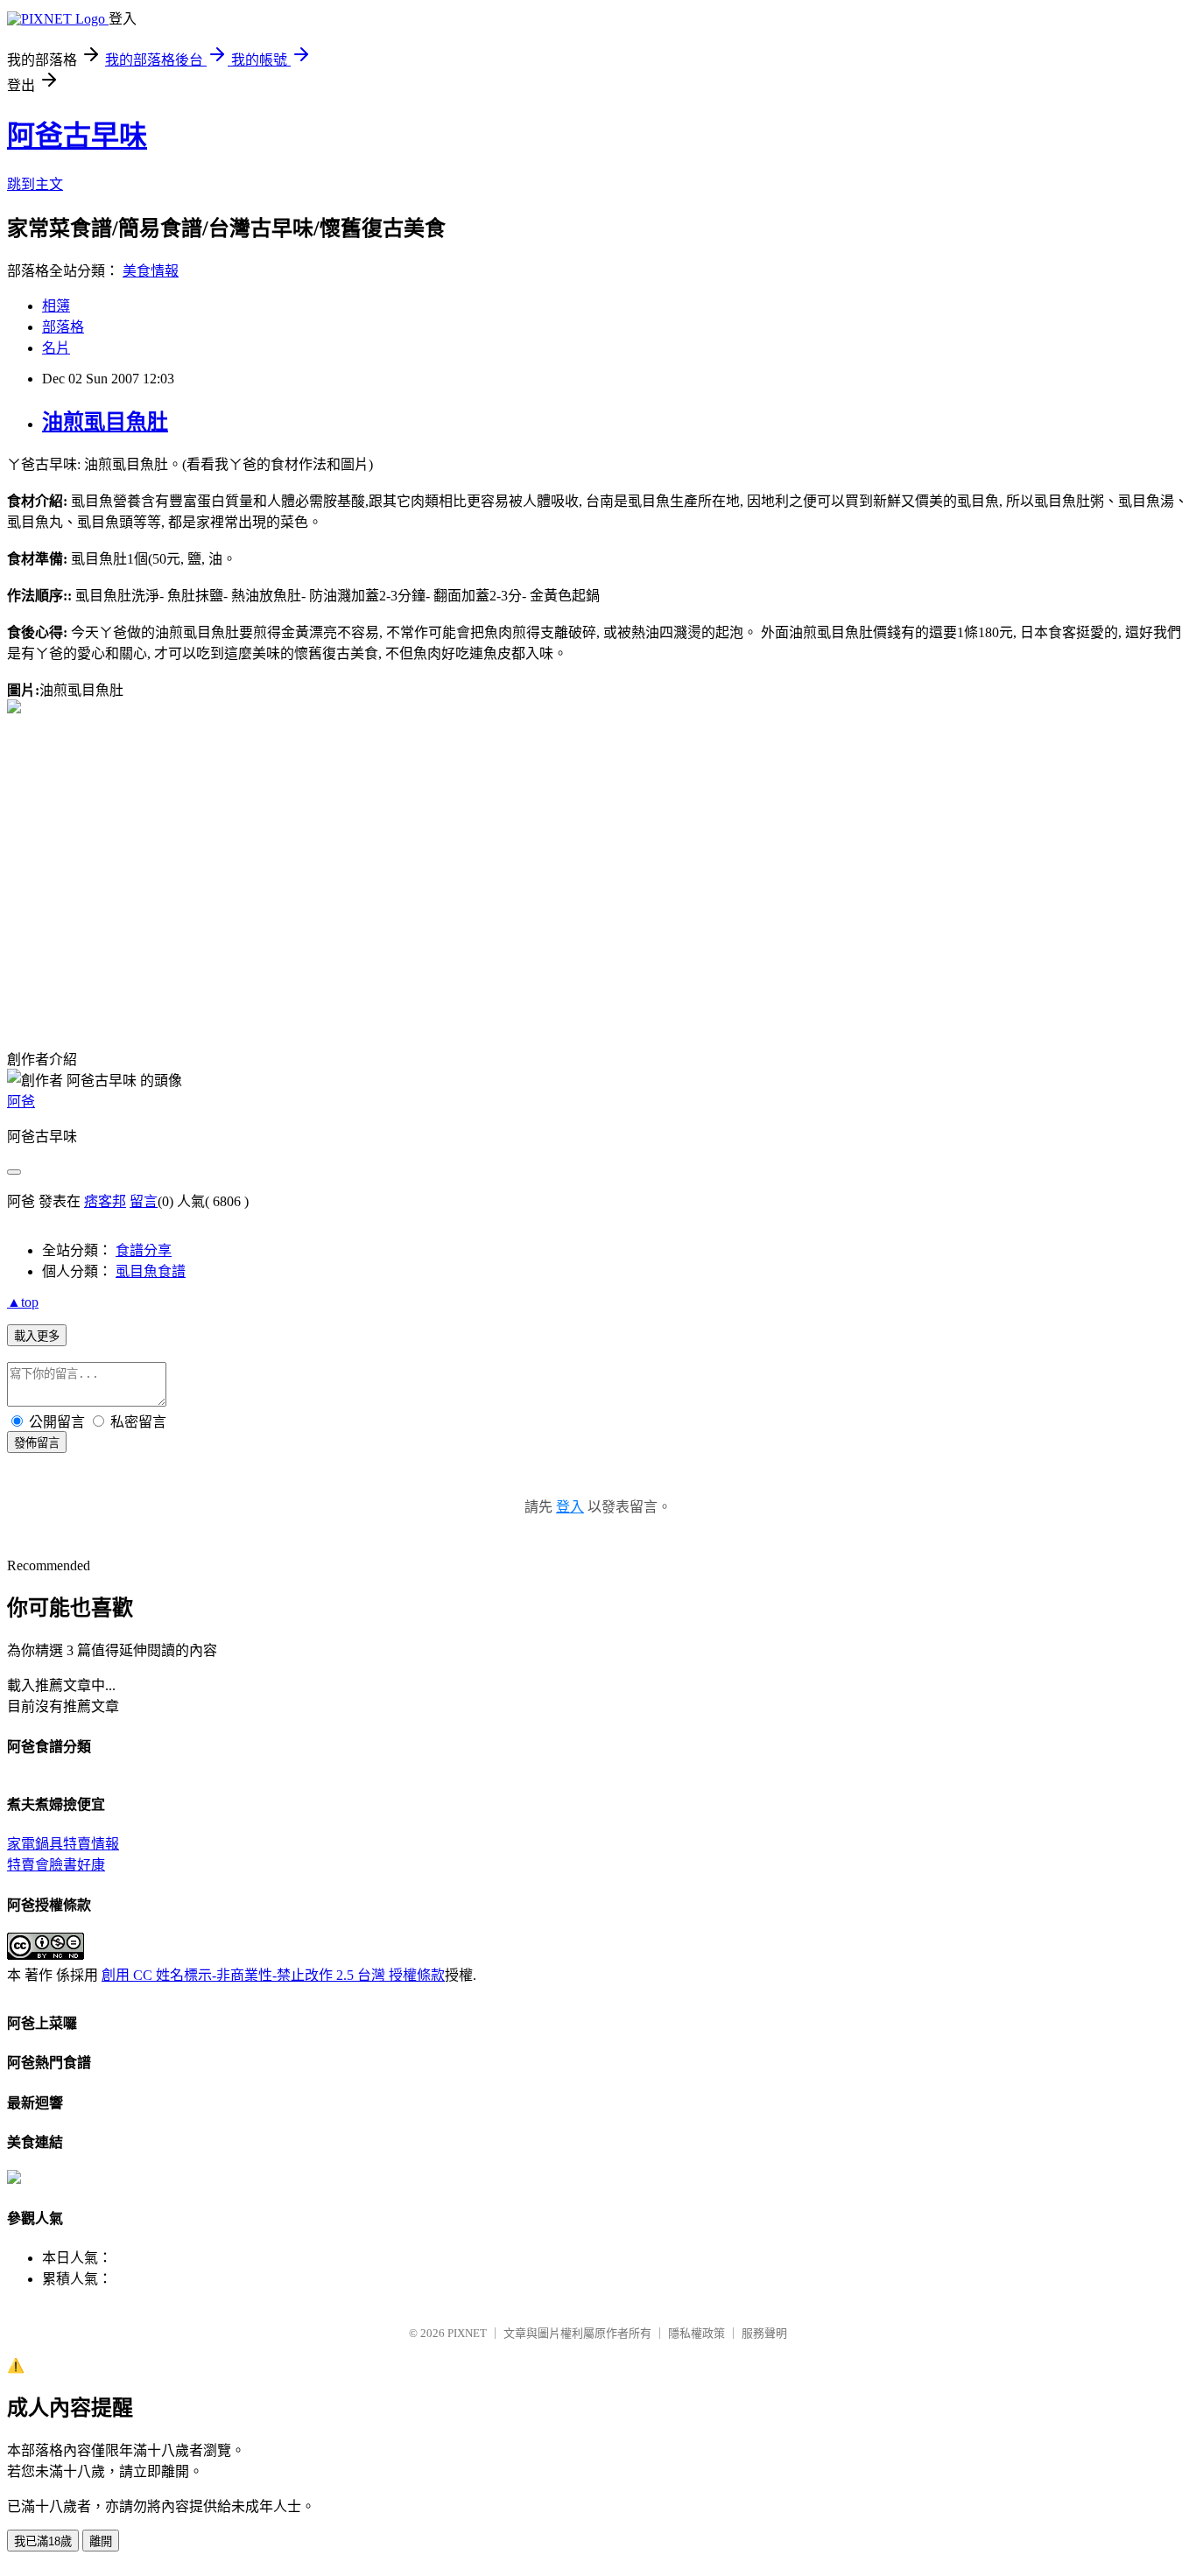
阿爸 (21, 1102)
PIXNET (467, 2333)
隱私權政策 (696, 2333)
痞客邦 (105, 1201)
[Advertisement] (154, 871)
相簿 (56, 306)
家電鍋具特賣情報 (63, 1844)
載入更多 (37, 1336)
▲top (23, 1302)
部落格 (63, 327)
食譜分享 (144, 1250)
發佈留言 (37, 1443)
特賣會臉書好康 (56, 1865)
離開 (101, 2541)
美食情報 (151, 271)
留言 (144, 1201)
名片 (56, 348)
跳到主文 (35, 184)
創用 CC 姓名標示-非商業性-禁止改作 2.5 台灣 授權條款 (273, 1975)
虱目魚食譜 (151, 1271)
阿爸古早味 (77, 136)
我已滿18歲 (43, 2541)
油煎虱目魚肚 (105, 422)
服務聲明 (764, 2333)
